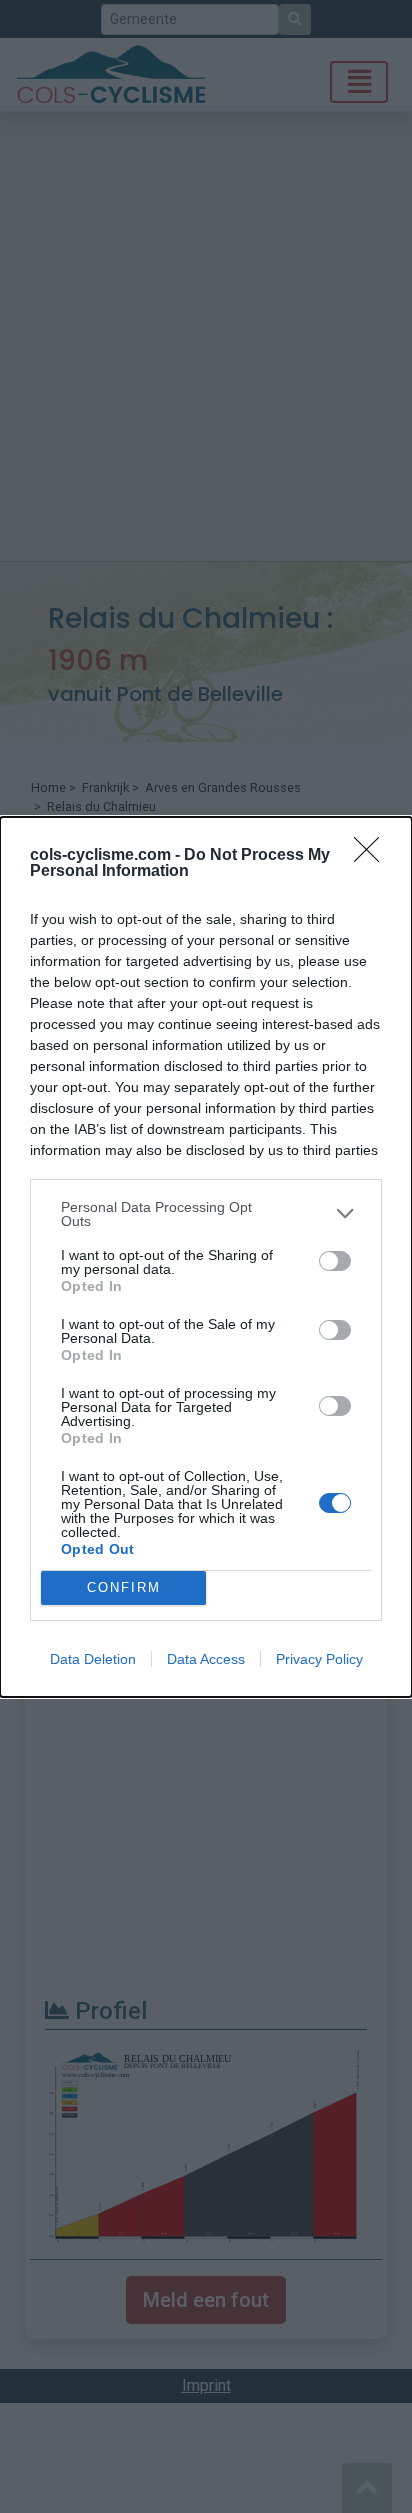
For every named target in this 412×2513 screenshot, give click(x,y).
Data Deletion (93, 1659)
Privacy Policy (319, 1659)
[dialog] (206, 1257)
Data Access (206, 1659)
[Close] (373, 856)
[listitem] (206, 1214)
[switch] (335, 1261)
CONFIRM (124, 1587)
